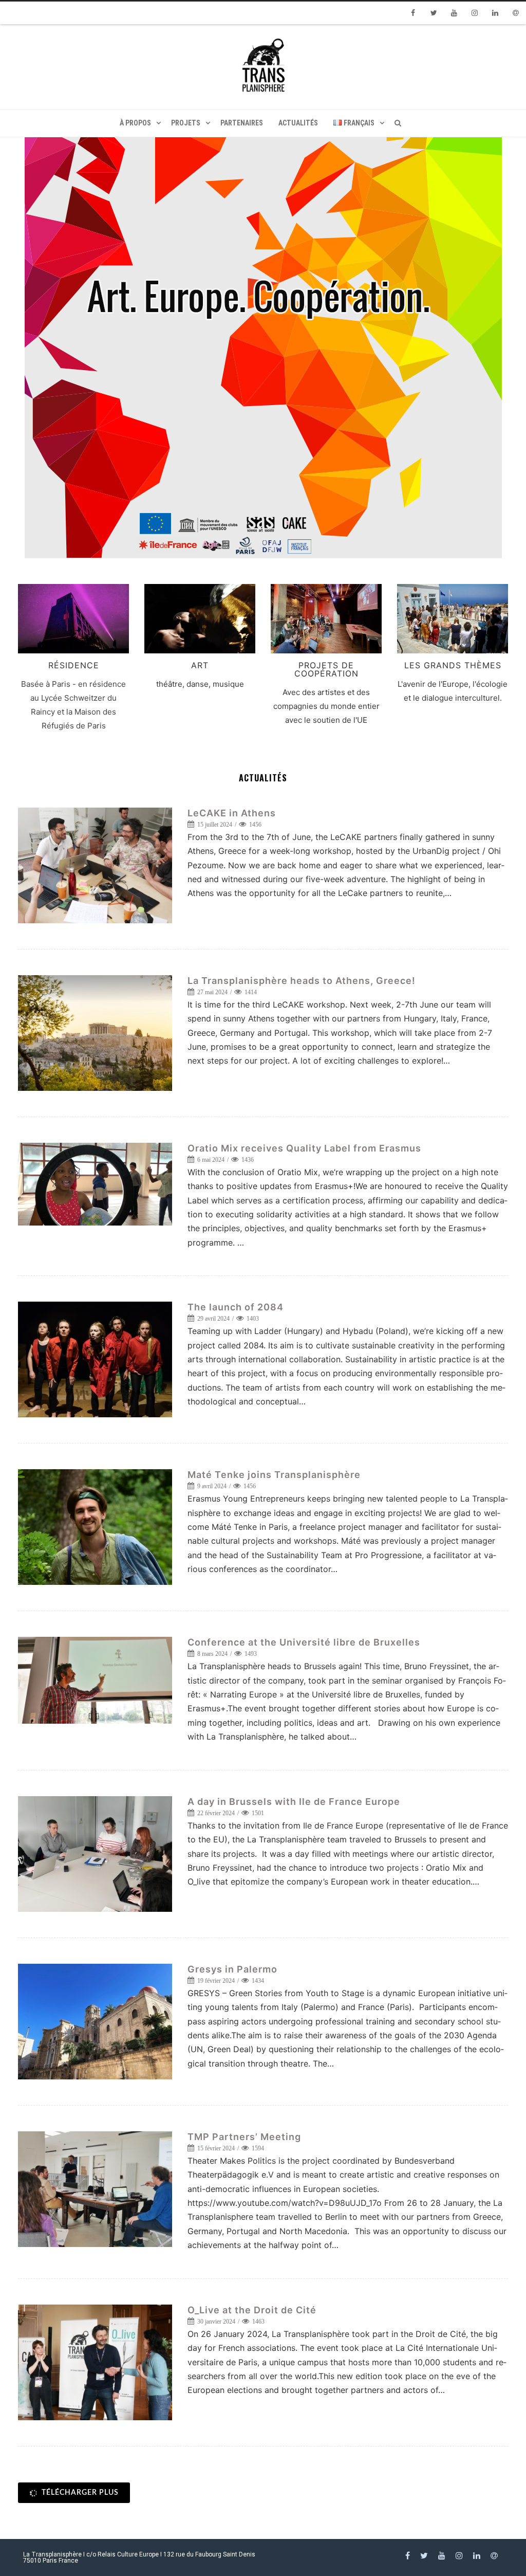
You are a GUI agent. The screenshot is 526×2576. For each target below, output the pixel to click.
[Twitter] (434, 13)
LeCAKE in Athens (232, 813)
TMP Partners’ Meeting (244, 2137)
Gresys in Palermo (232, 1969)
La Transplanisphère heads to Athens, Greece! (302, 981)
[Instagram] (475, 13)
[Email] (516, 13)
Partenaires (242, 123)
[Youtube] (454, 13)
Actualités (298, 123)
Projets (186, 123)
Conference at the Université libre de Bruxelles (304, 1642)
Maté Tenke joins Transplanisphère (274, 1475)
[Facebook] (413, 13)
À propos (135, 123)
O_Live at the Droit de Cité (252, 2310)
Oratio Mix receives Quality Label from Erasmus (304, 1148)
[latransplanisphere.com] (263, 67)
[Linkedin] (495, 13)
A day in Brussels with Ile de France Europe (294, 1802)
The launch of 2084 (236, 1307)
